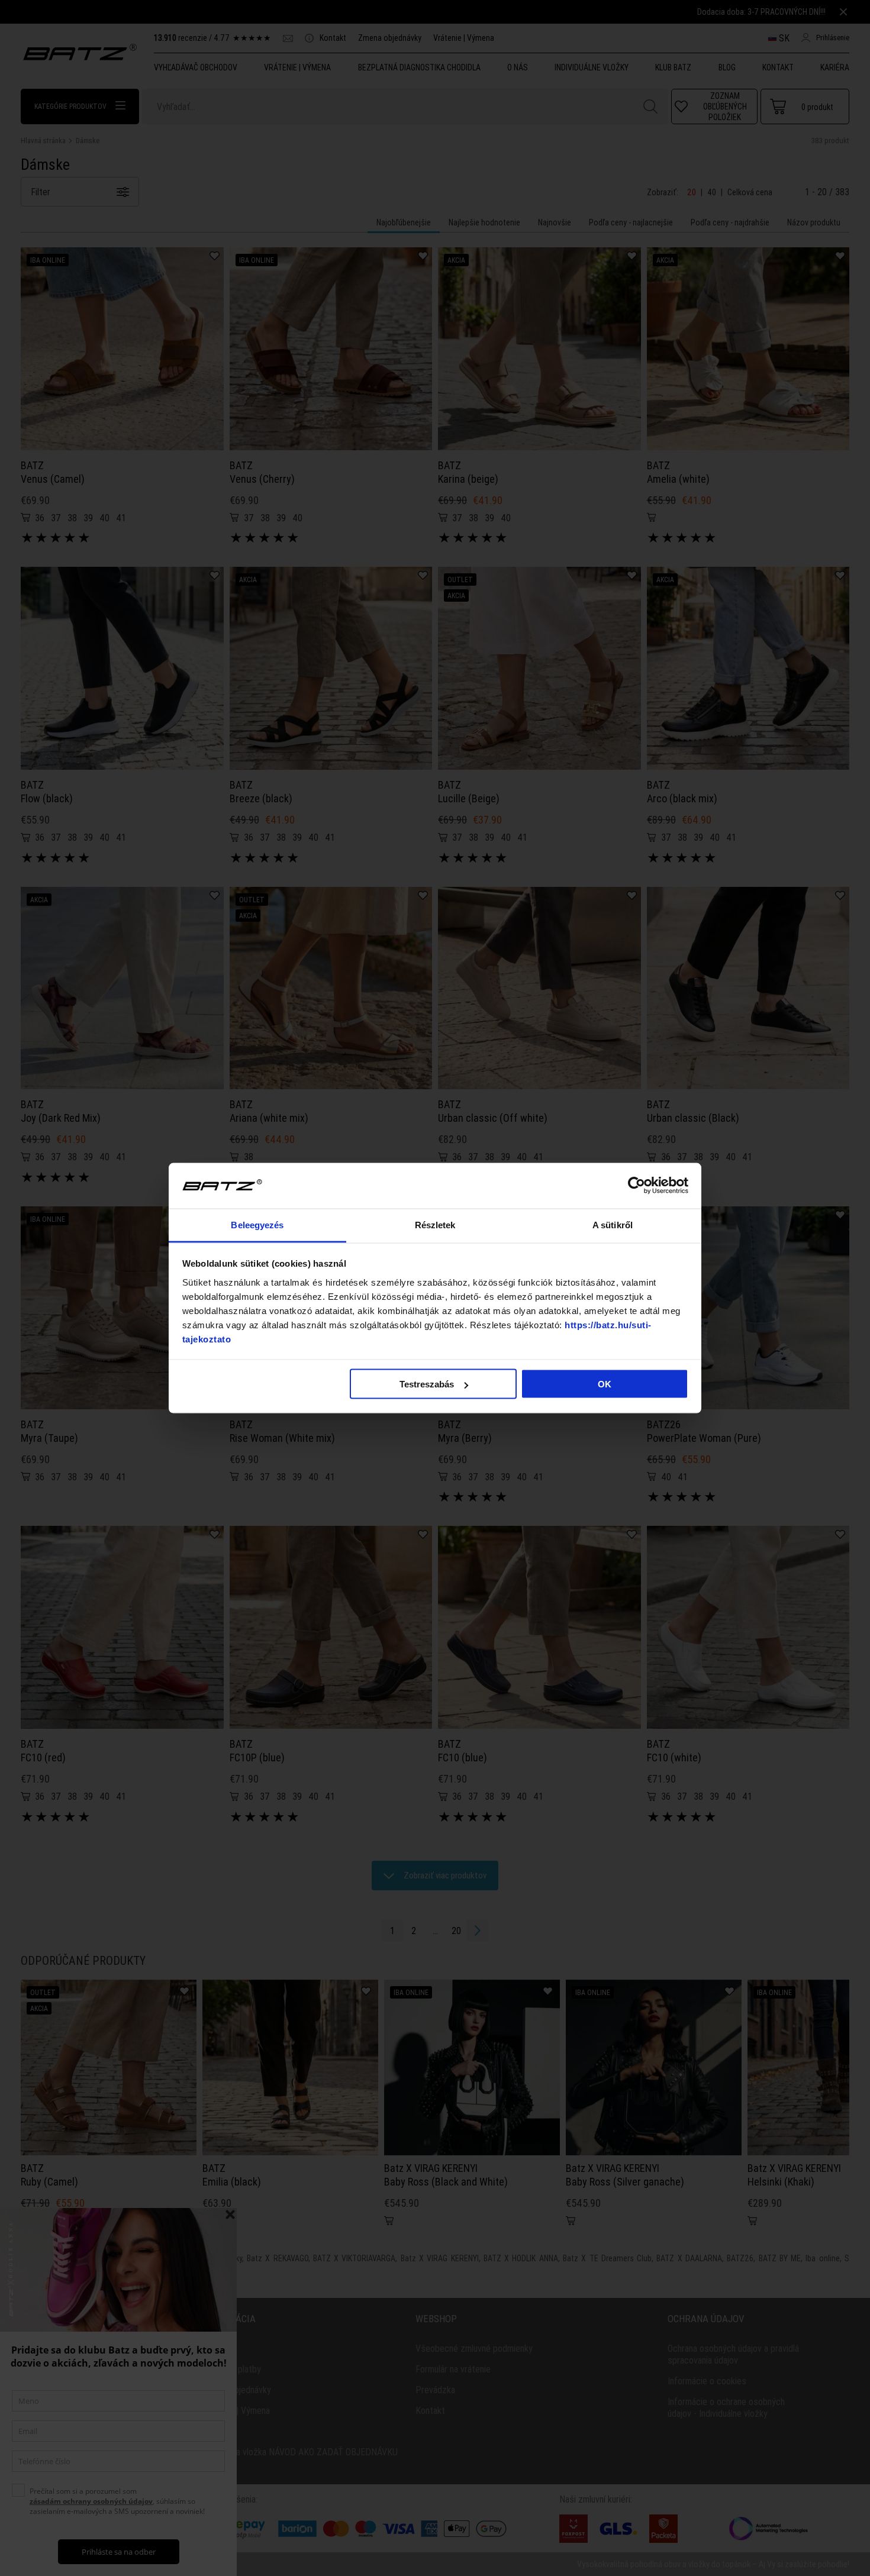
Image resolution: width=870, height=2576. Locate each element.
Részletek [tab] (435, 1224)
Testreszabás (427, 1384)
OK (605, 1384)
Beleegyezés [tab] (257, 1224)
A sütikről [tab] (613, 1224)
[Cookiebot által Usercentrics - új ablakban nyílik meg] (637, 1186)
